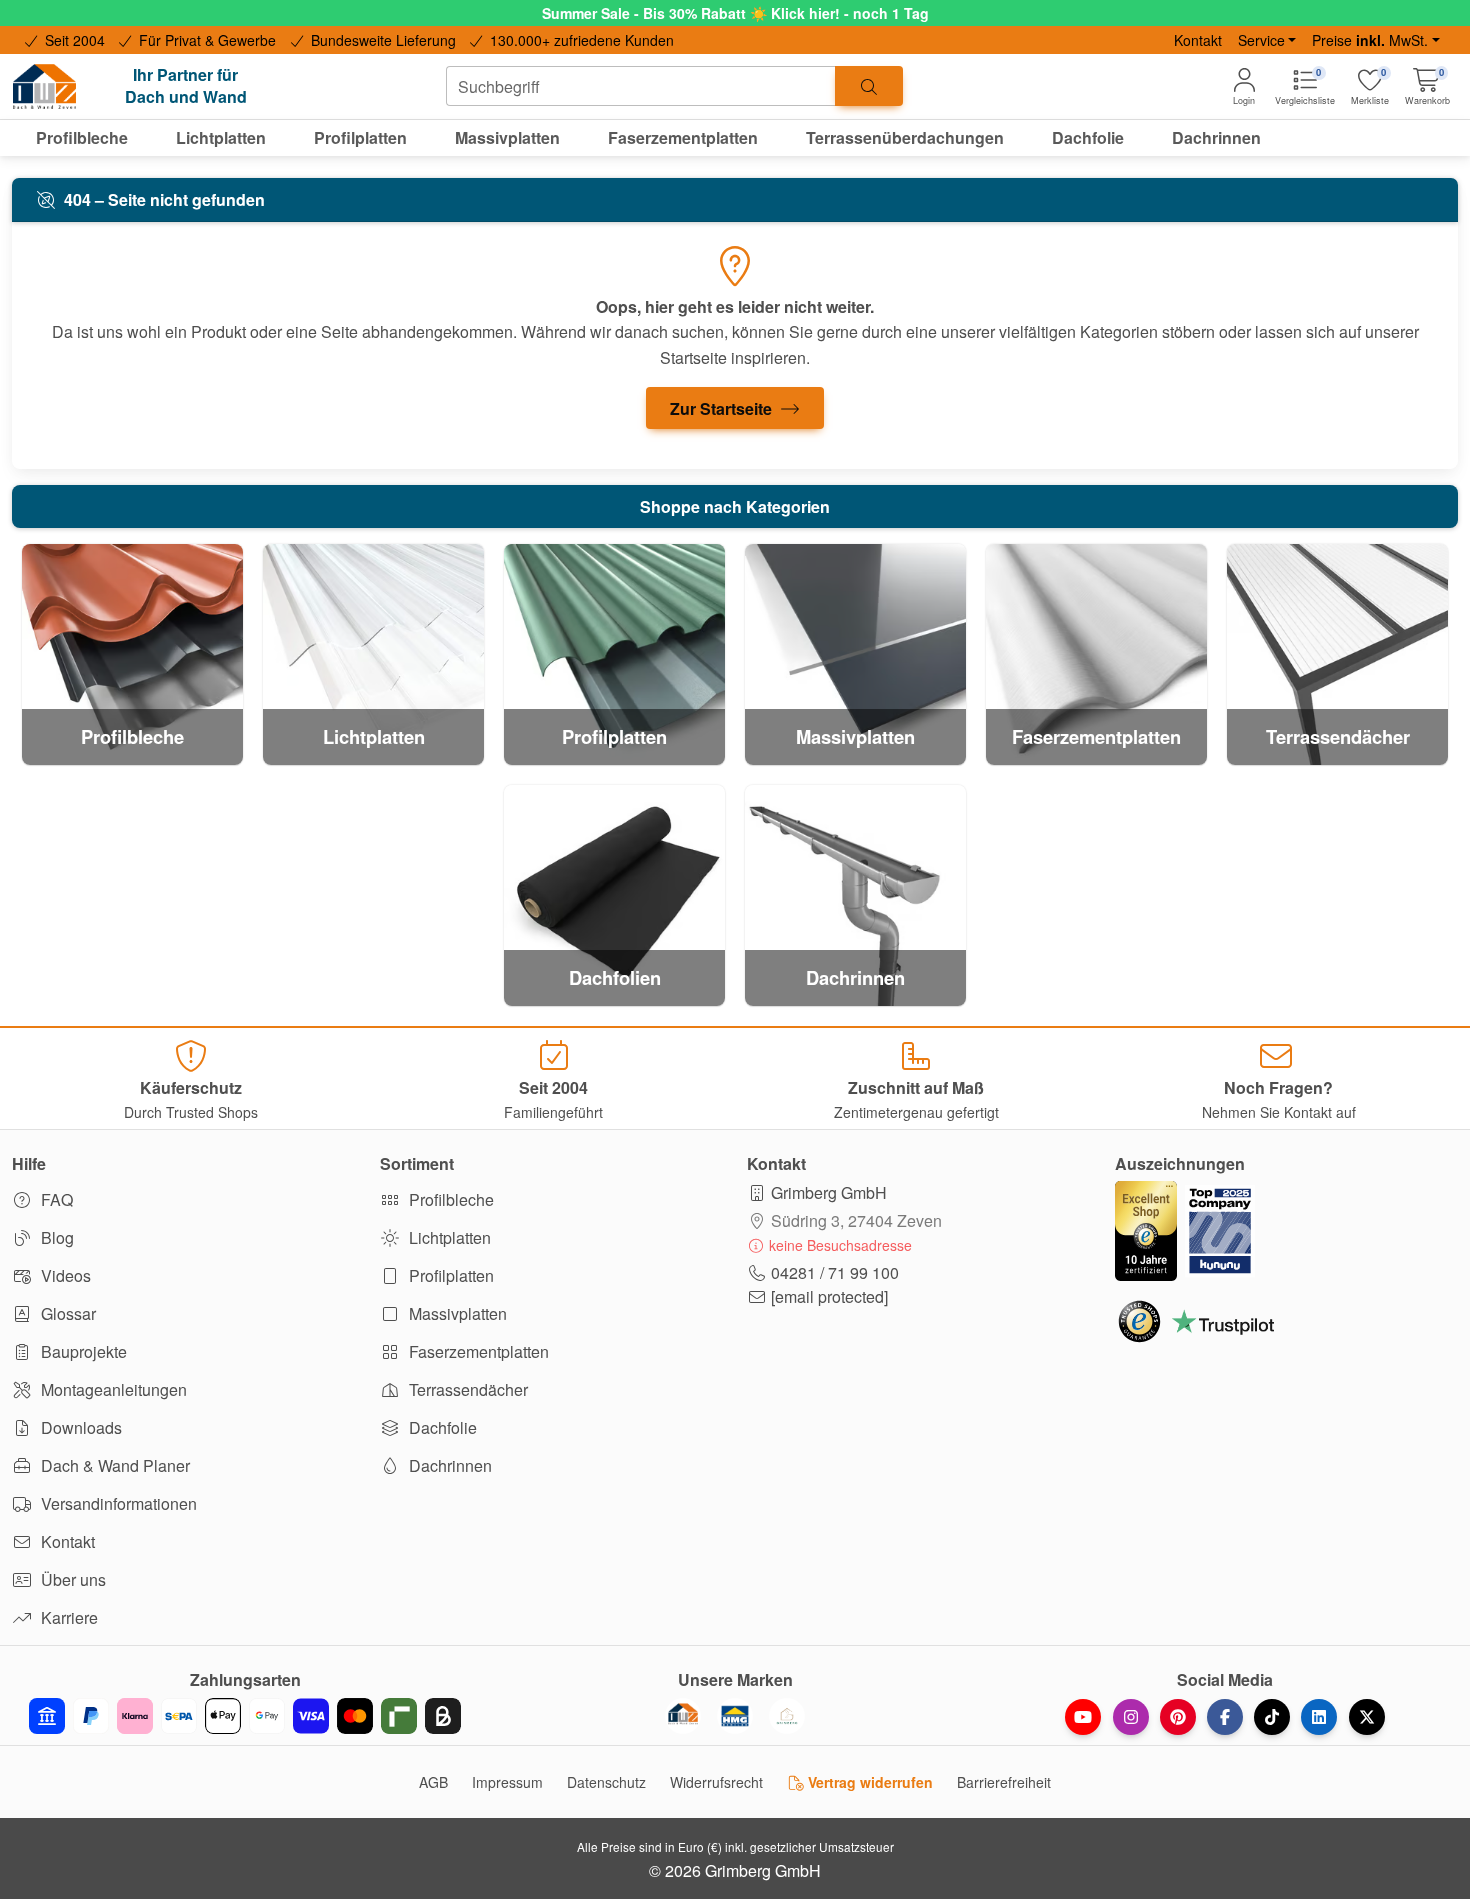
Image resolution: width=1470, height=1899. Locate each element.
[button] (1427, 86)
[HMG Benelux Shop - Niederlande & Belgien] (735, 1716)
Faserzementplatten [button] (683, 137)
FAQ (55, 1199)
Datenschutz (606, 1782)
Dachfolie (441, 1427)
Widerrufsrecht (716, 1782)
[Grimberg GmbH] (787, 1716)
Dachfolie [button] (1088, 137)
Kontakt (1198, 40)
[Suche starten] (869, 86)
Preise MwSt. (1370, 40)
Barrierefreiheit (1004, 1782)
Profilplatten (449, 1275)
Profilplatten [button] (360, 137)
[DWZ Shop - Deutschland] (683, 1716)
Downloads (79, 1427)
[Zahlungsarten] (245, 1716)
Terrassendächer (466, 1389)
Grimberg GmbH (829, 1192)
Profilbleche (449, 1199)
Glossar (66, 1313)
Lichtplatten (448, 1237)
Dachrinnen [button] (1216, 137)
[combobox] (641, 86)
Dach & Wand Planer (113, 1465)
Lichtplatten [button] (221, 137)
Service (1261, 40)
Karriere (67, 1617)
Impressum (507, 1782)
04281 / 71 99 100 (835, 1272)
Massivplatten (456, 1313)
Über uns (71, 1579)
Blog (55, 1237)
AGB (433, 1782)
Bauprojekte (82, 1351)
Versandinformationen (117, 1503)
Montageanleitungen (112, 1389)
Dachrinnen (448, 1465)
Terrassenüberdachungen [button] (905, 137)
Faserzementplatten (477, 1351)
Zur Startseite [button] (723, 408)
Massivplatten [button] (507, 137)
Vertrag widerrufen (868, 1782)
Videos (64, 1275)
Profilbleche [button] (82, 137)
